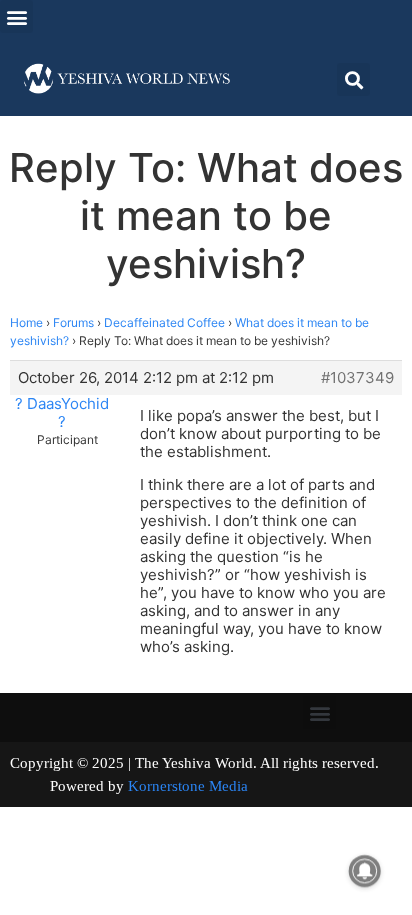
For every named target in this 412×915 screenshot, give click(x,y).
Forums (73, 322)
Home (26, 322)
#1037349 (357, 378)
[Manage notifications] (365, 871)
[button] (16, 16)
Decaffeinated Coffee (164, 322)
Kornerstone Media (188, 786)
